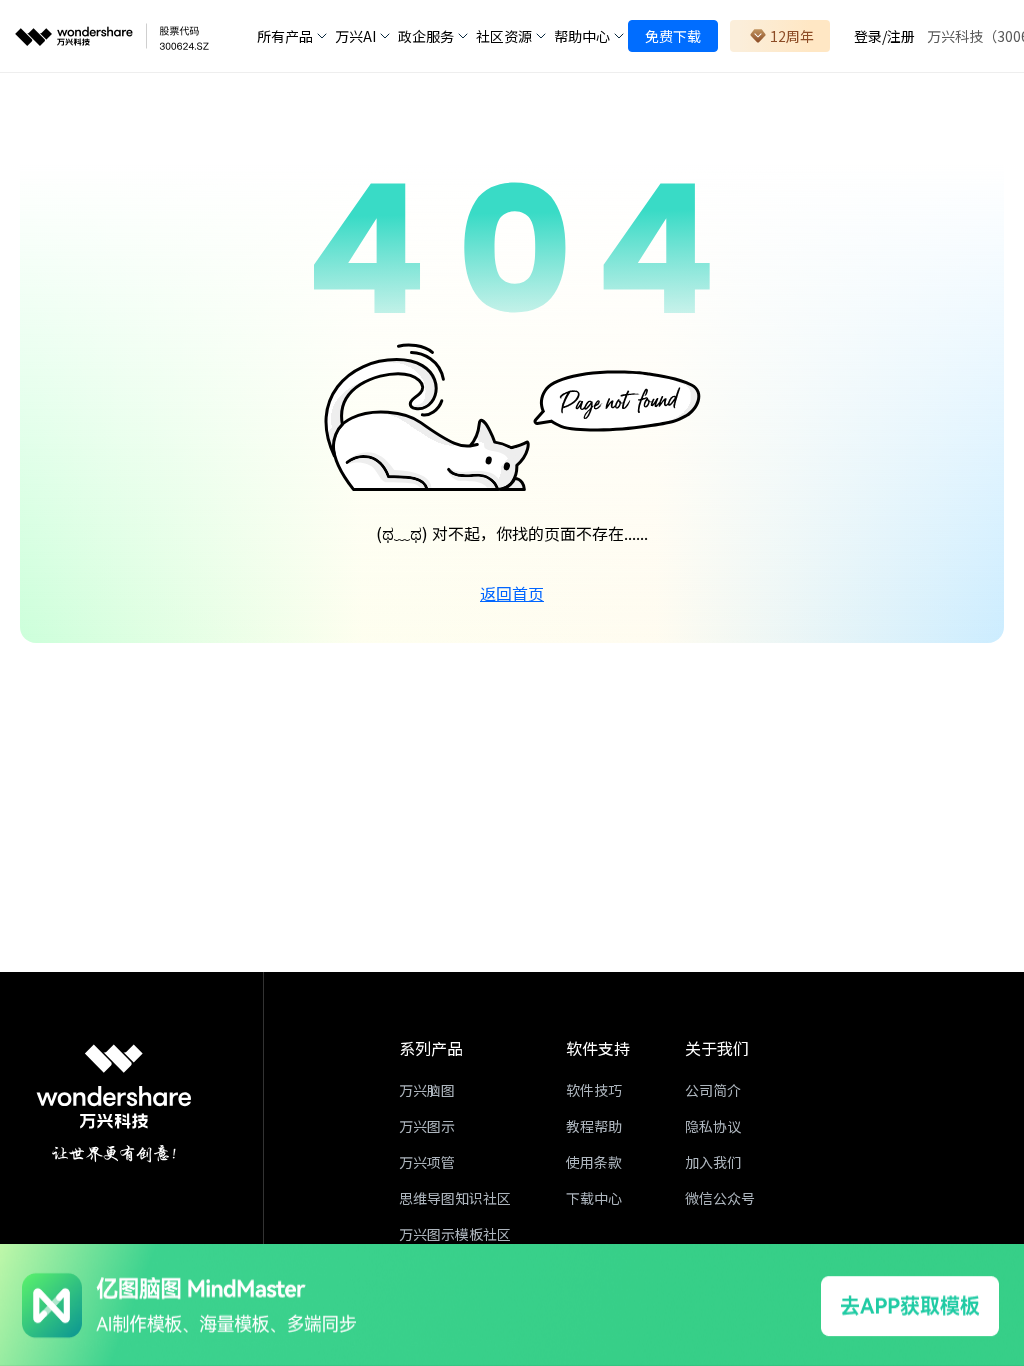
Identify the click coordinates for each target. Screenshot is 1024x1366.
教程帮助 (594, 1126)
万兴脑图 (427, 1090)
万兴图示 (427, 1126)
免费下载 (673, 36)
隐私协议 (713, 1126)
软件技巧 (594, 1090)
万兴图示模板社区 (455, 1234)
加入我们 (713, 1162)
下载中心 (594, 1198)
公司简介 (713, 1090)
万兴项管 (427, 1162)
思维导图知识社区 (455, 1198)
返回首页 (512, 593)
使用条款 (594, 1162)
